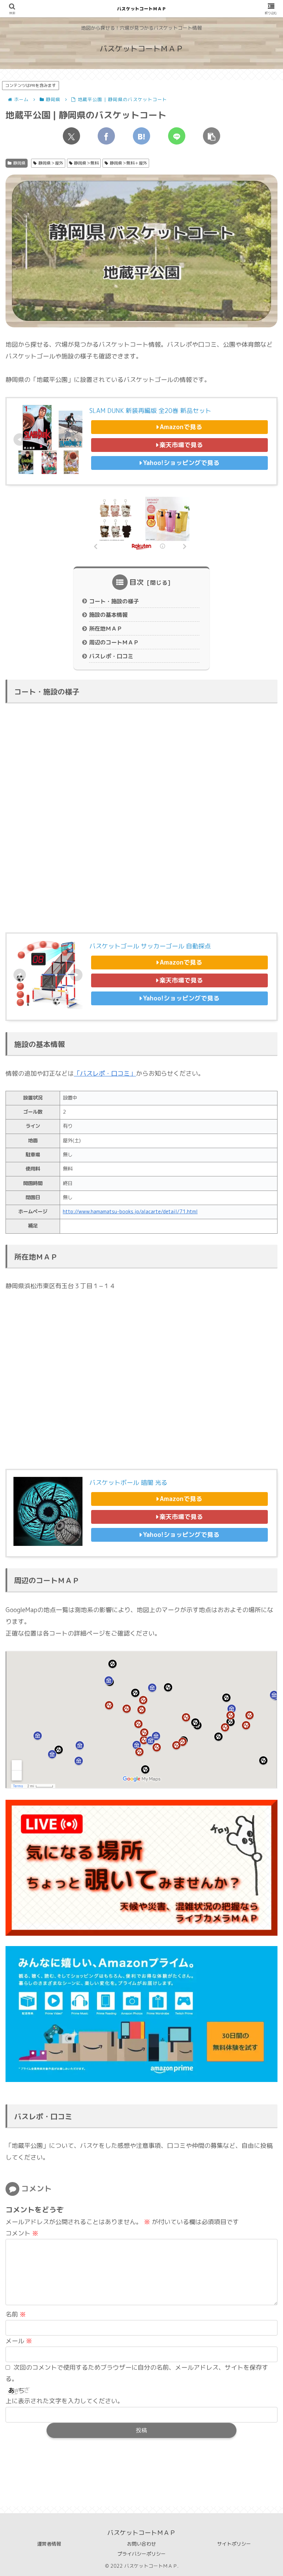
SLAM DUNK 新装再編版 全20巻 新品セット (150, 411)
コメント (22, 2233)
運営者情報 (49, 2544)
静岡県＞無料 (86, 163)
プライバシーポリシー (141, 2554)
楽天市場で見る (181, 445)
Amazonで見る (181, 427)
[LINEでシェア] (177, 136)
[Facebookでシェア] (106, 136)
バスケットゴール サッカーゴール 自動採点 (150, 946)
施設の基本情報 (108, 615)
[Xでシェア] (71, 136)
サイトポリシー (234, 2544)
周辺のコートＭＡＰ (114, 642)
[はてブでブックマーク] (141, 136)
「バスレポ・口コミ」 (105, 1073)
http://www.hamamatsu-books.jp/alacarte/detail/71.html (130, 1212)
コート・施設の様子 (114, 601)
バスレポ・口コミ (111, 656)
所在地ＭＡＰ (106, 629)
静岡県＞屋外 (51, 163)
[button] (212, 136)
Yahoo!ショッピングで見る (181, 463)
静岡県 (19, 163)
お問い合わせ (141, 2544)
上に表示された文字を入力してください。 (65, 2401)
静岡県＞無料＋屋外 (128, 163)
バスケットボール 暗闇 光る (128, 1483)
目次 (137, 582)
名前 (16, 2314)
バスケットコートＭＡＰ (142, 9)
